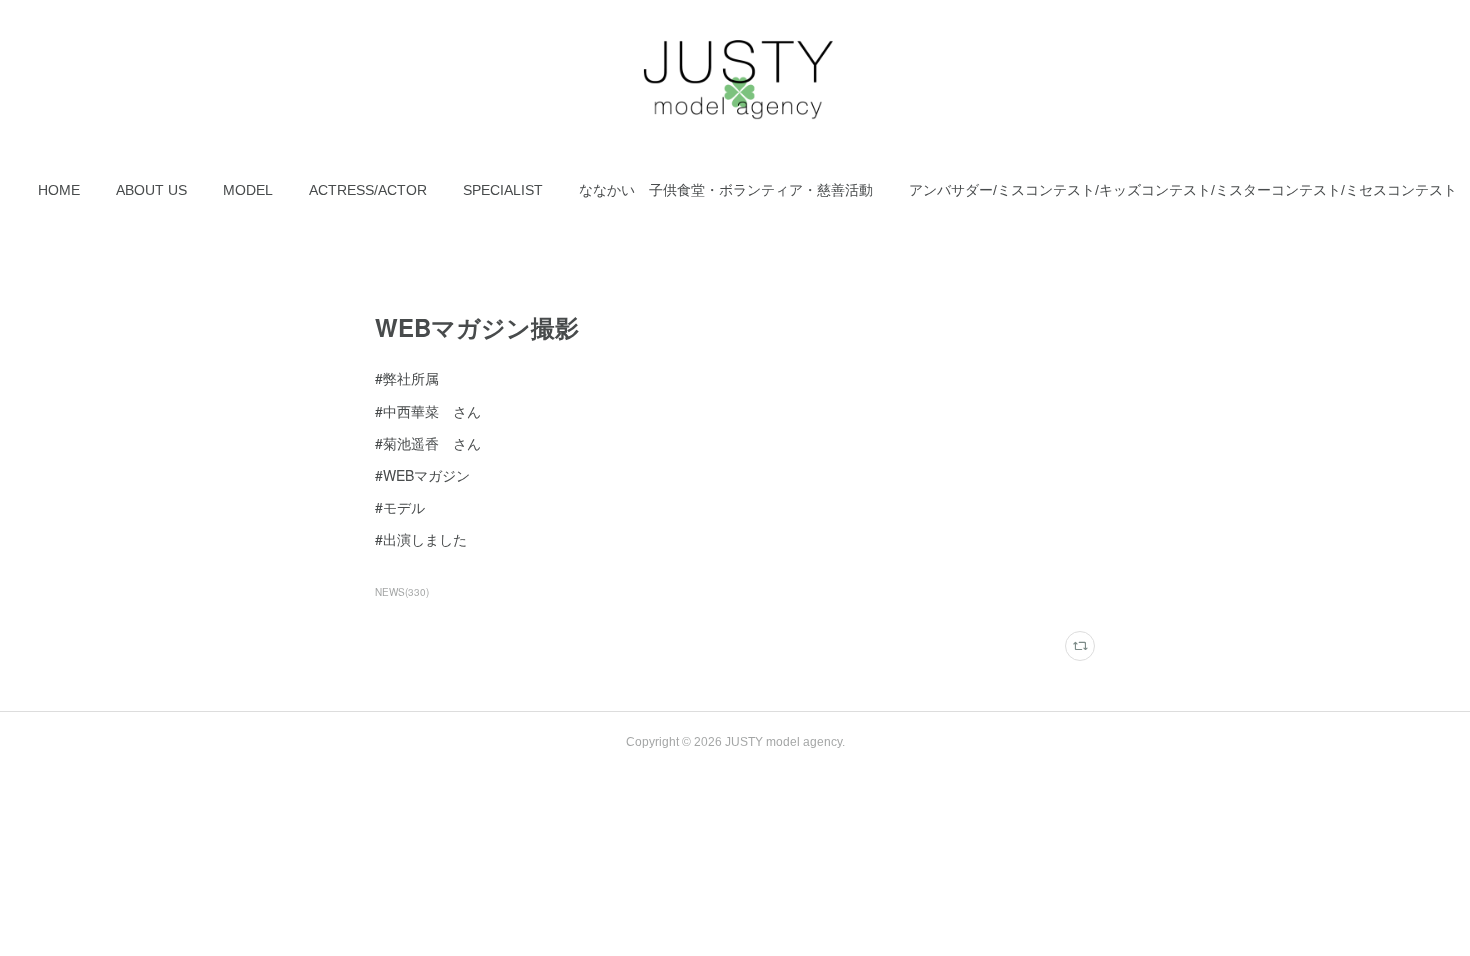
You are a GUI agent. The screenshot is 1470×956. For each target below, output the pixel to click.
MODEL (248, 190)
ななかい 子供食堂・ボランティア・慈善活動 (726, 190)
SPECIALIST (503, 190)
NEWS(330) (402, 592)
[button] (59, 190)
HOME (59, 190)
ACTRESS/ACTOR (368, 190)
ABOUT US (151, 190)
